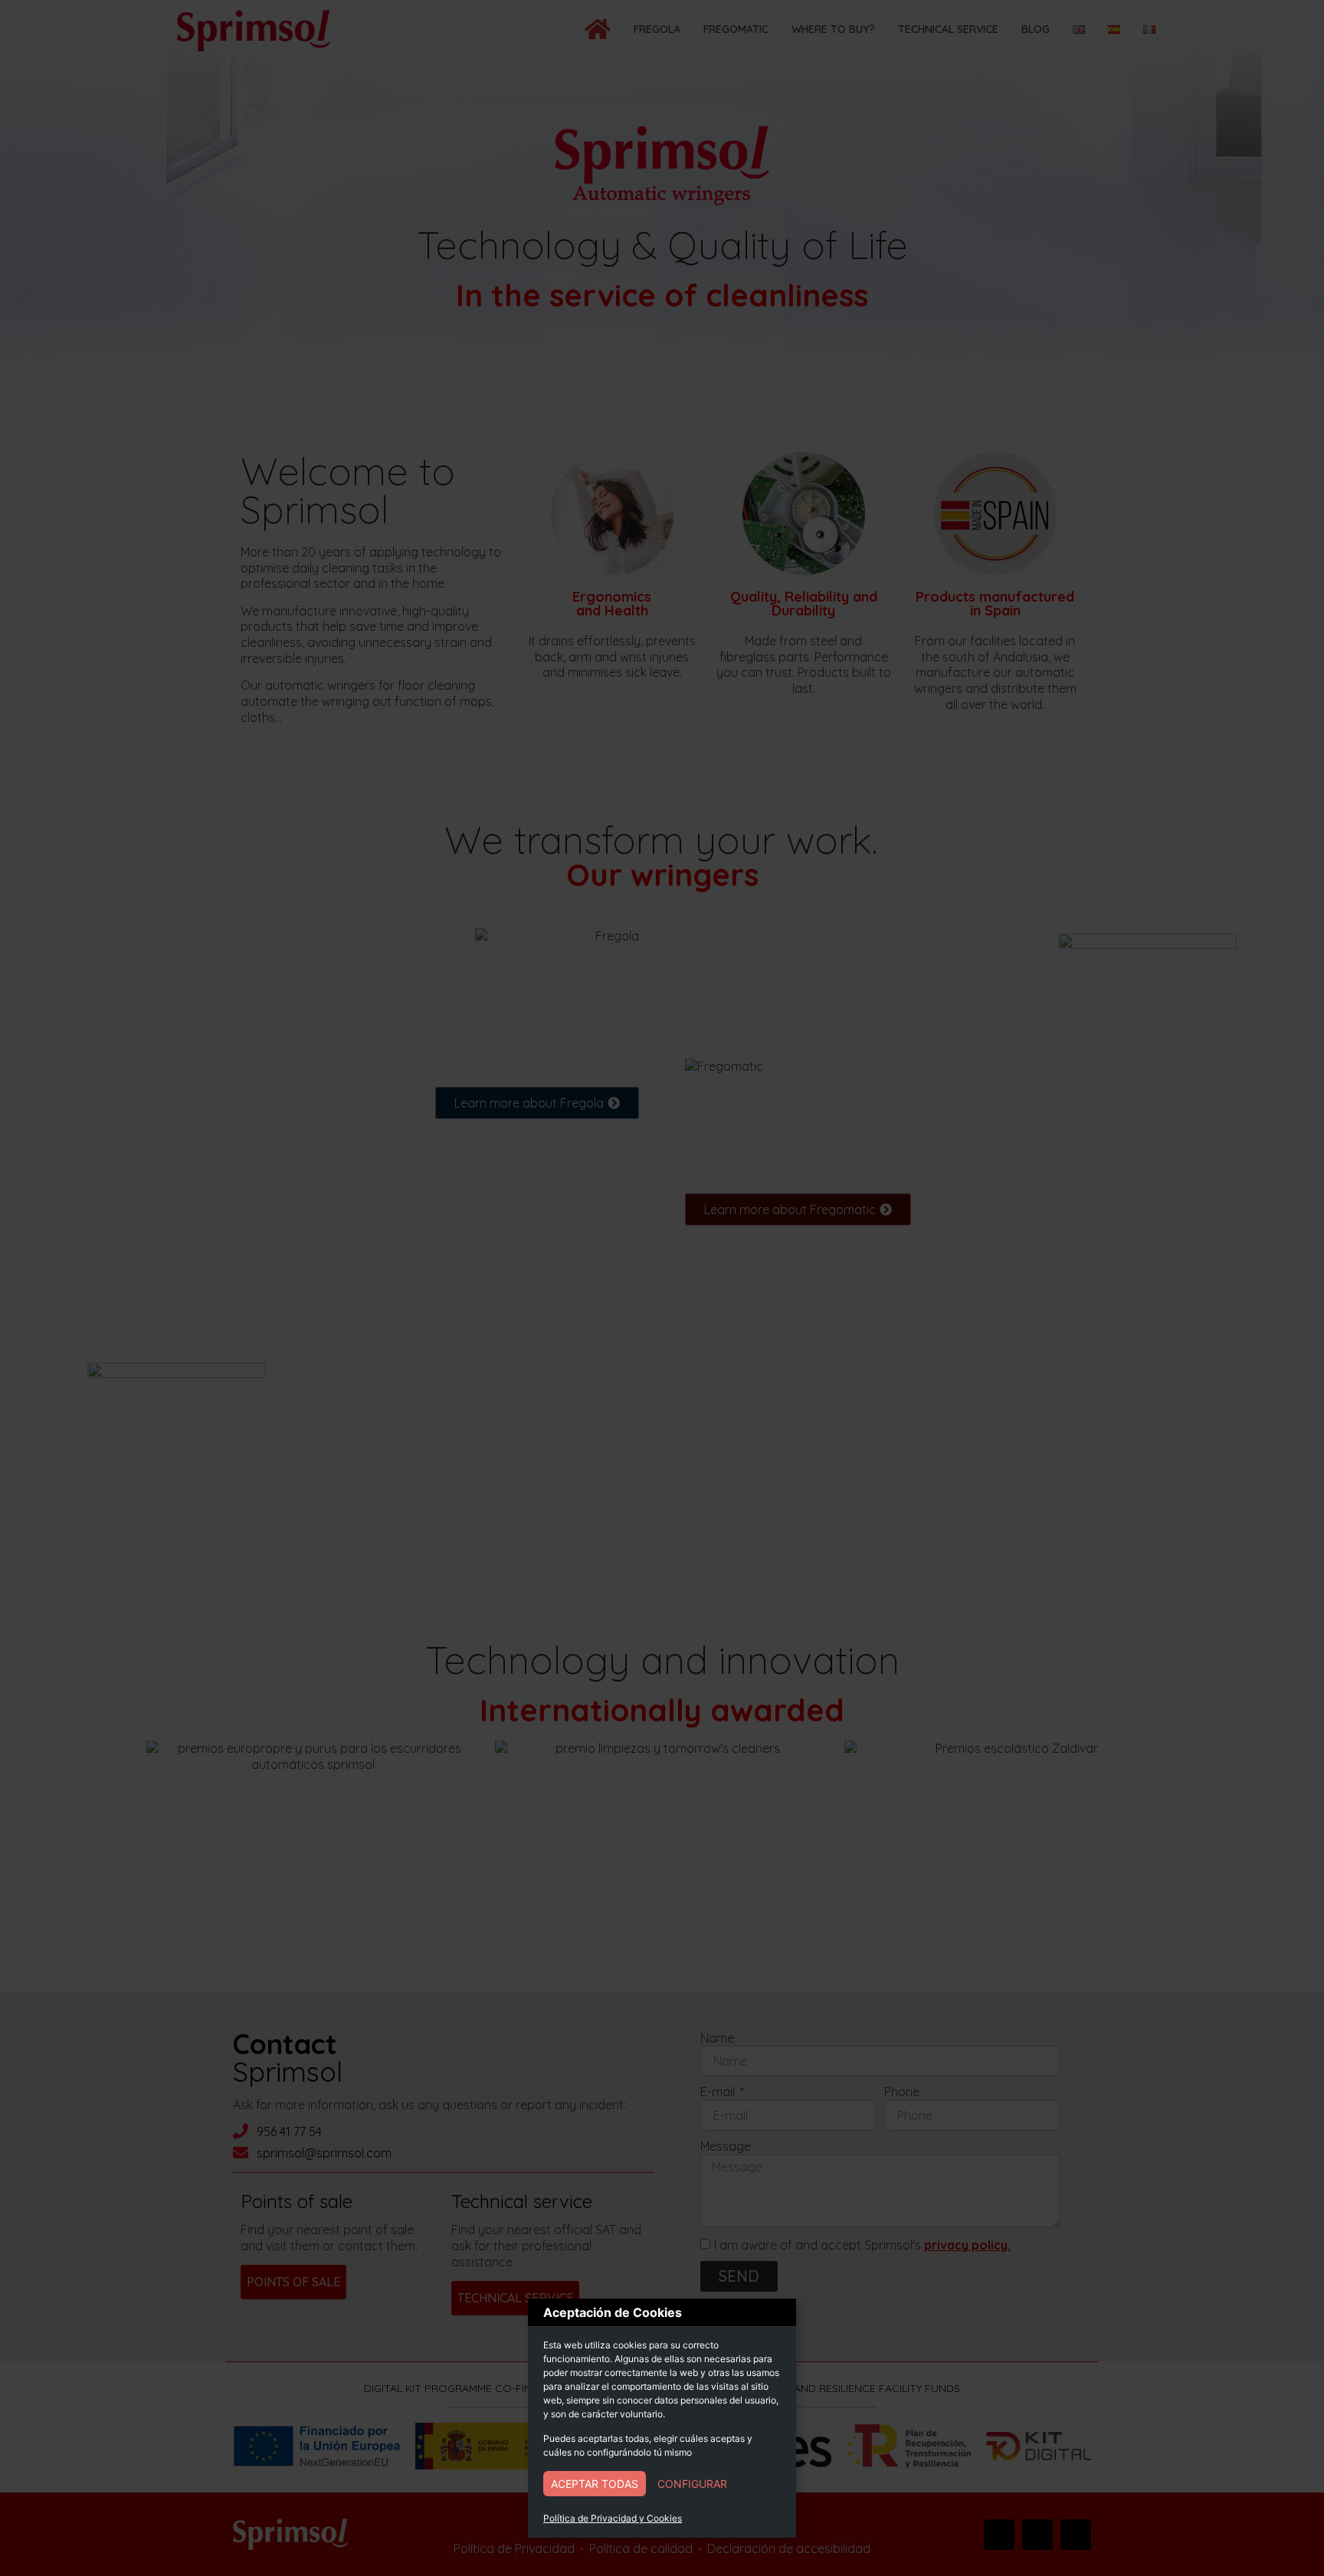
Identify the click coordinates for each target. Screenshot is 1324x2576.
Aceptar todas (595, 2484)
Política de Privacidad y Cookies (613, 2518)
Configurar (692, 2484)
